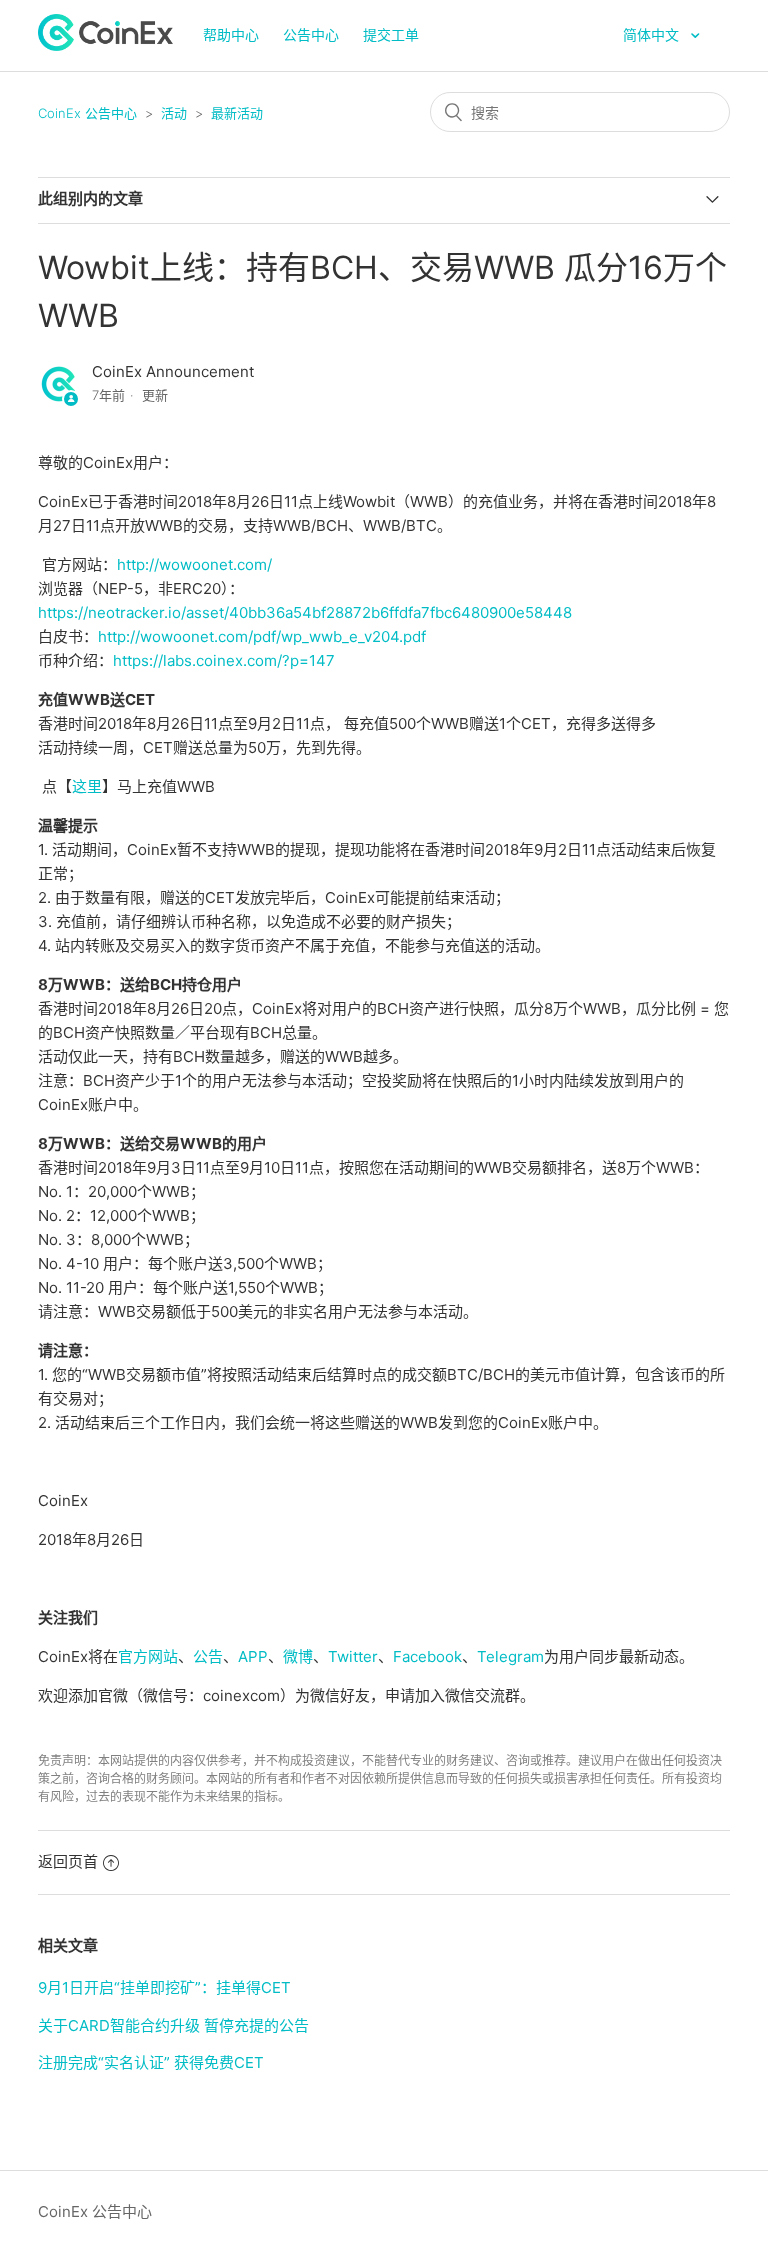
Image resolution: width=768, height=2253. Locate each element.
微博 (298, 1656)
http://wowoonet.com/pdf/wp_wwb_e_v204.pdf (262, 636)
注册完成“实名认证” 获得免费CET (151, 2062)
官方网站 (148, 1656)
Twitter (353, 1656)
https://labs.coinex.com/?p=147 (224, 660)
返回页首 (68, 1861)
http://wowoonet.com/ (194, 564)
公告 (208, 1656)
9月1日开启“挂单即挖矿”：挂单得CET (164, 1987)
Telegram (510, 1656)
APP (253, 1656)
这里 (87, 786)
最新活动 (237, 113)
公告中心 (311, 34)
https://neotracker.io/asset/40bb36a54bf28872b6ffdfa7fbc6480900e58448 (305, 612)
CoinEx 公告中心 (87, 113)
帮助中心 (231, 34)
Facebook (427, 1656)
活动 (174, 113)
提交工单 (391, 34)
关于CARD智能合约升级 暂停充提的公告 (173, 2025)
